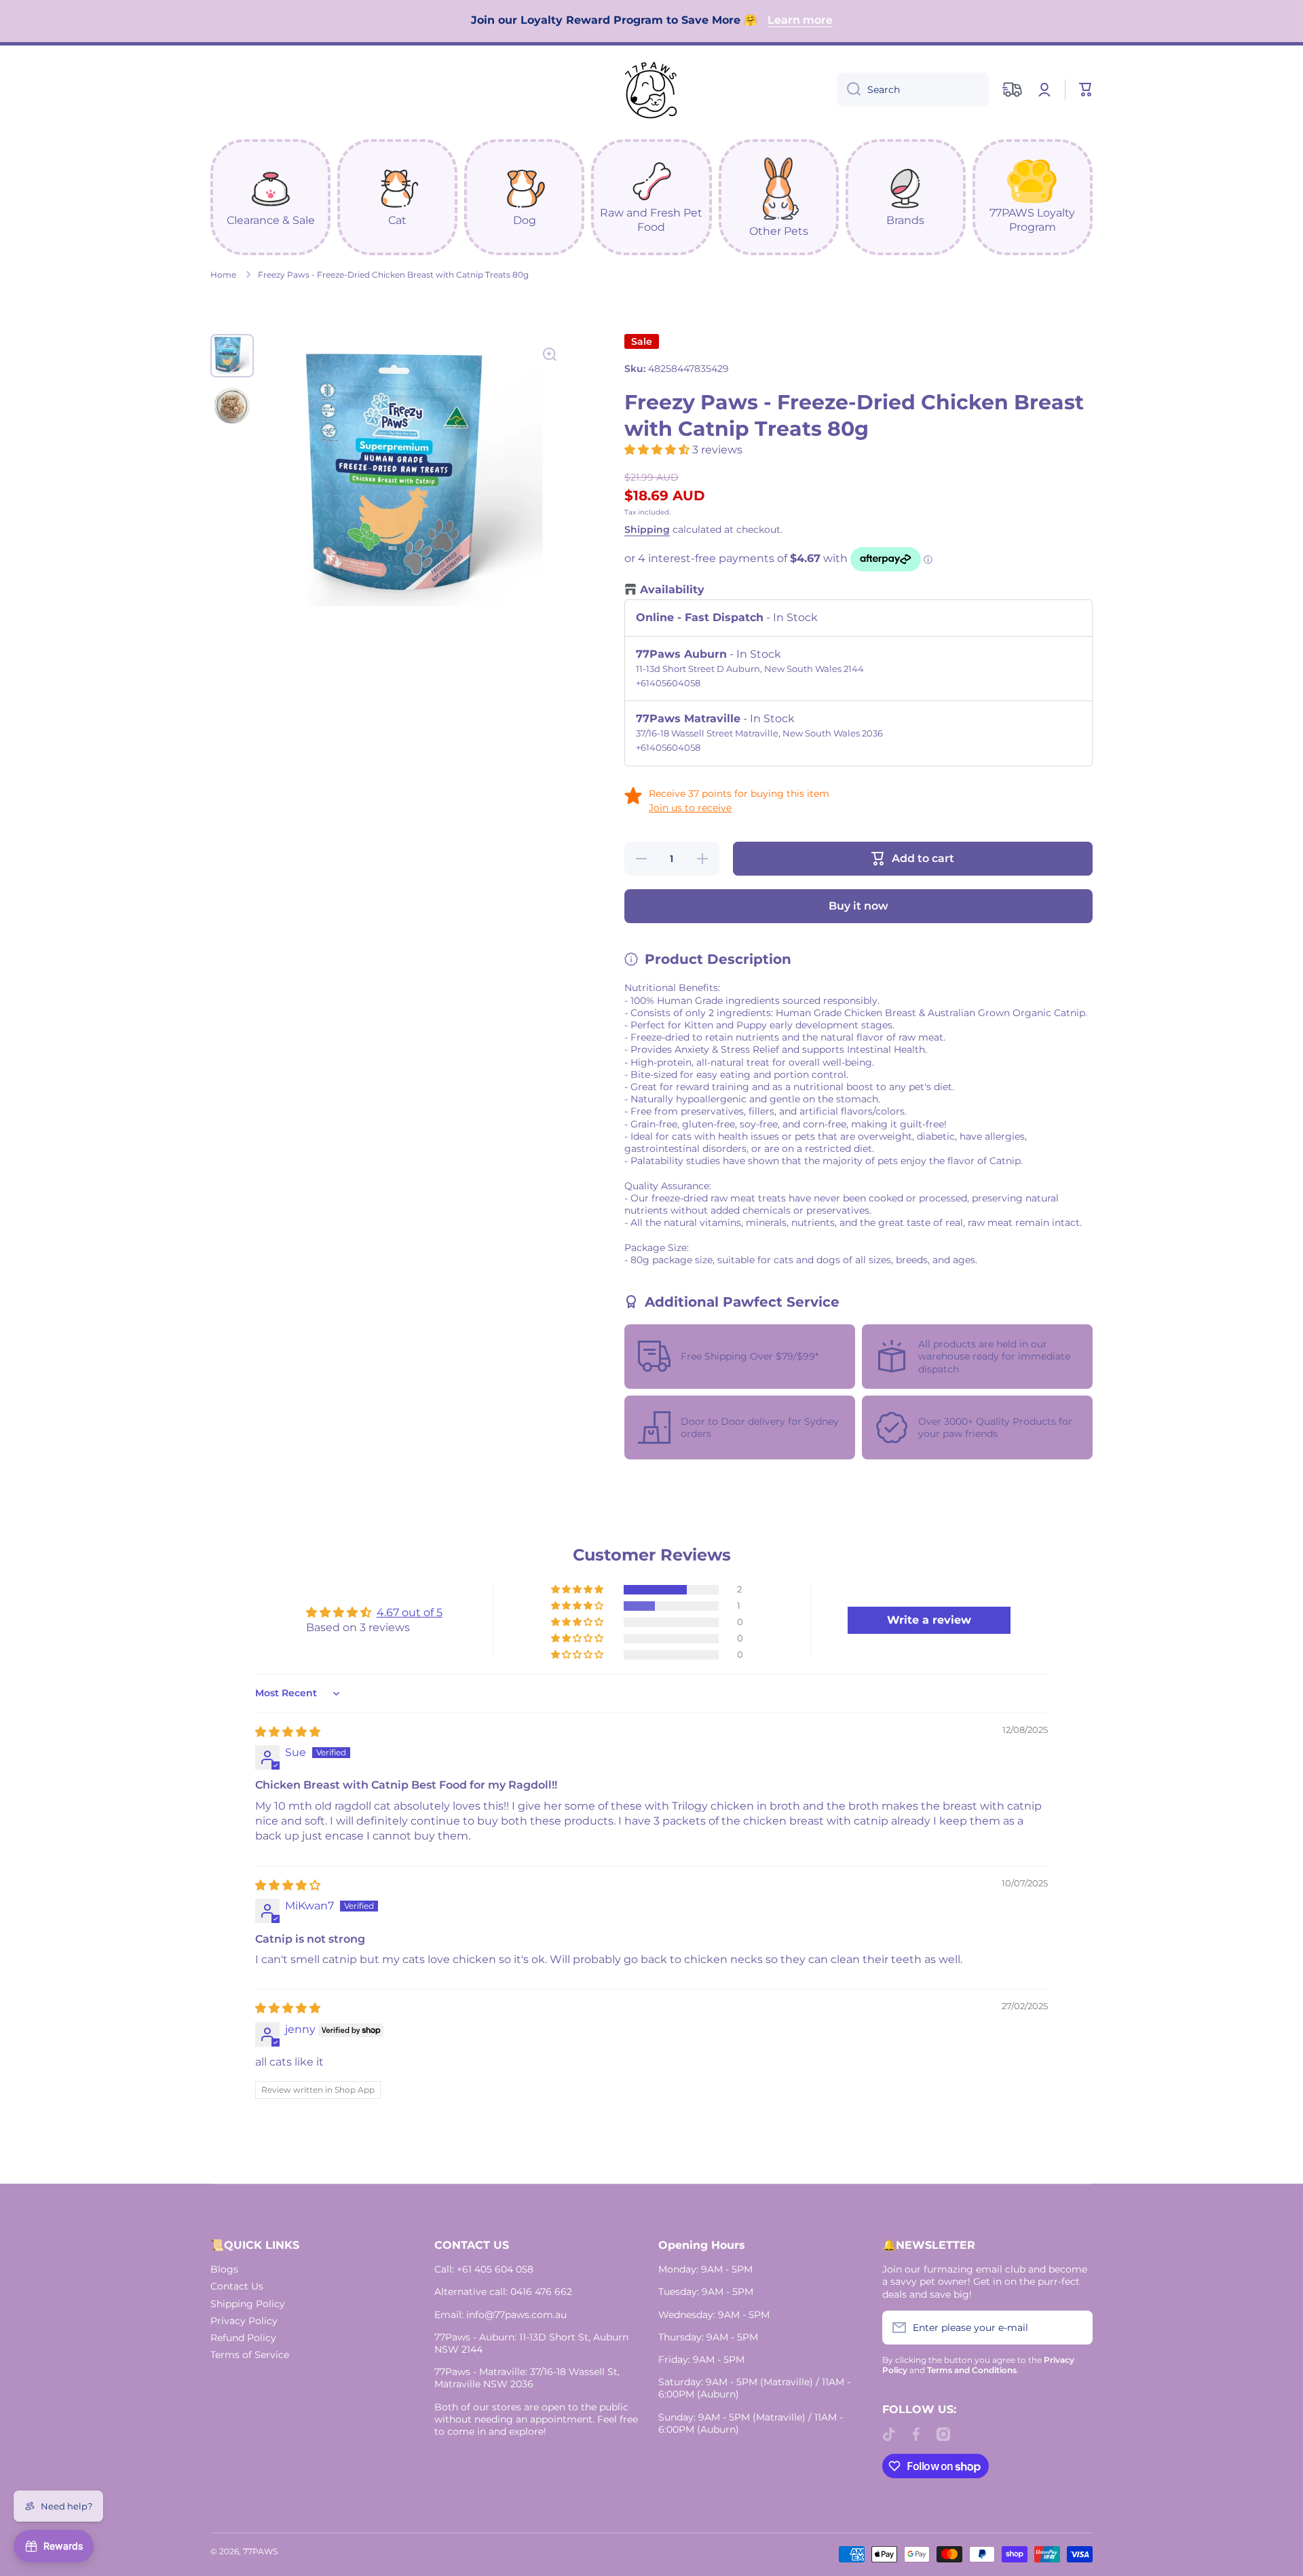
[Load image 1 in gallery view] (232, 356)
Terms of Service (250, 2355)
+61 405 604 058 (495, 2269)
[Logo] (651, 90)
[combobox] (913, 90)
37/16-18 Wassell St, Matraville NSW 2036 (527, 2378)
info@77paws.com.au (516, 2315)
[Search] (849, 90)
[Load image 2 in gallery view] (232, 406)
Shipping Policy (248, 2304)
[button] (1086, 90)
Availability (672, 590)
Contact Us (237, 2286)
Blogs (224, 2269)
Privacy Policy (244, 2321)
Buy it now (858, 906)
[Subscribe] (1076, 2328)
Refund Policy (243, 2338)
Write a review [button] (929, 1620)
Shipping (647, 529)
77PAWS (260, 2551)
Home (223, 275)
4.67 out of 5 (410, 1612)
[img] (288, 1732)
